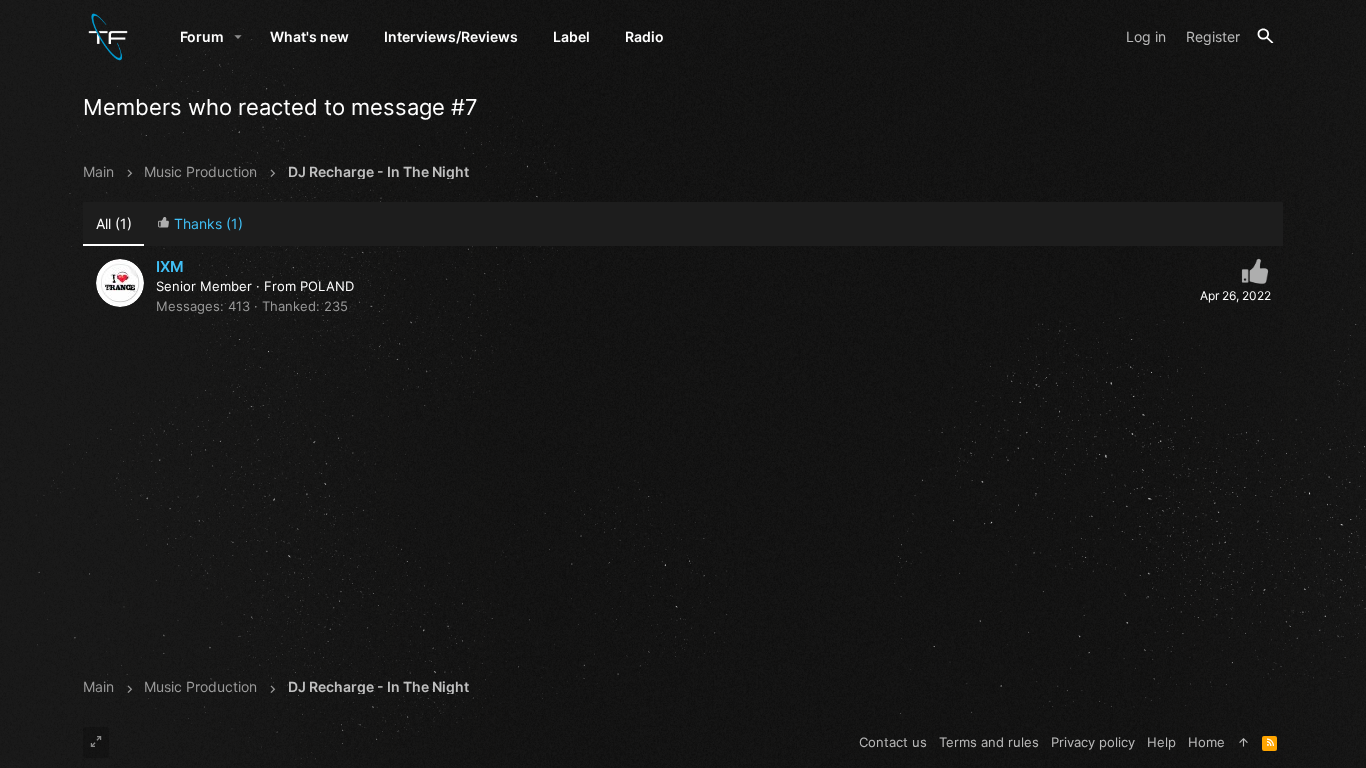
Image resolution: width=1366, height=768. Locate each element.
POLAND (327, 286)
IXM (170, 266)
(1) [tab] (114, 223)
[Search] (1265, 36)
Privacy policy (1093, 742)
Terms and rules (989, 742)
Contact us (893, 742)
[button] (238, 37)
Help (1161, 742)
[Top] (1243, 742)
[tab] (199, 224)
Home (1206, 742)
